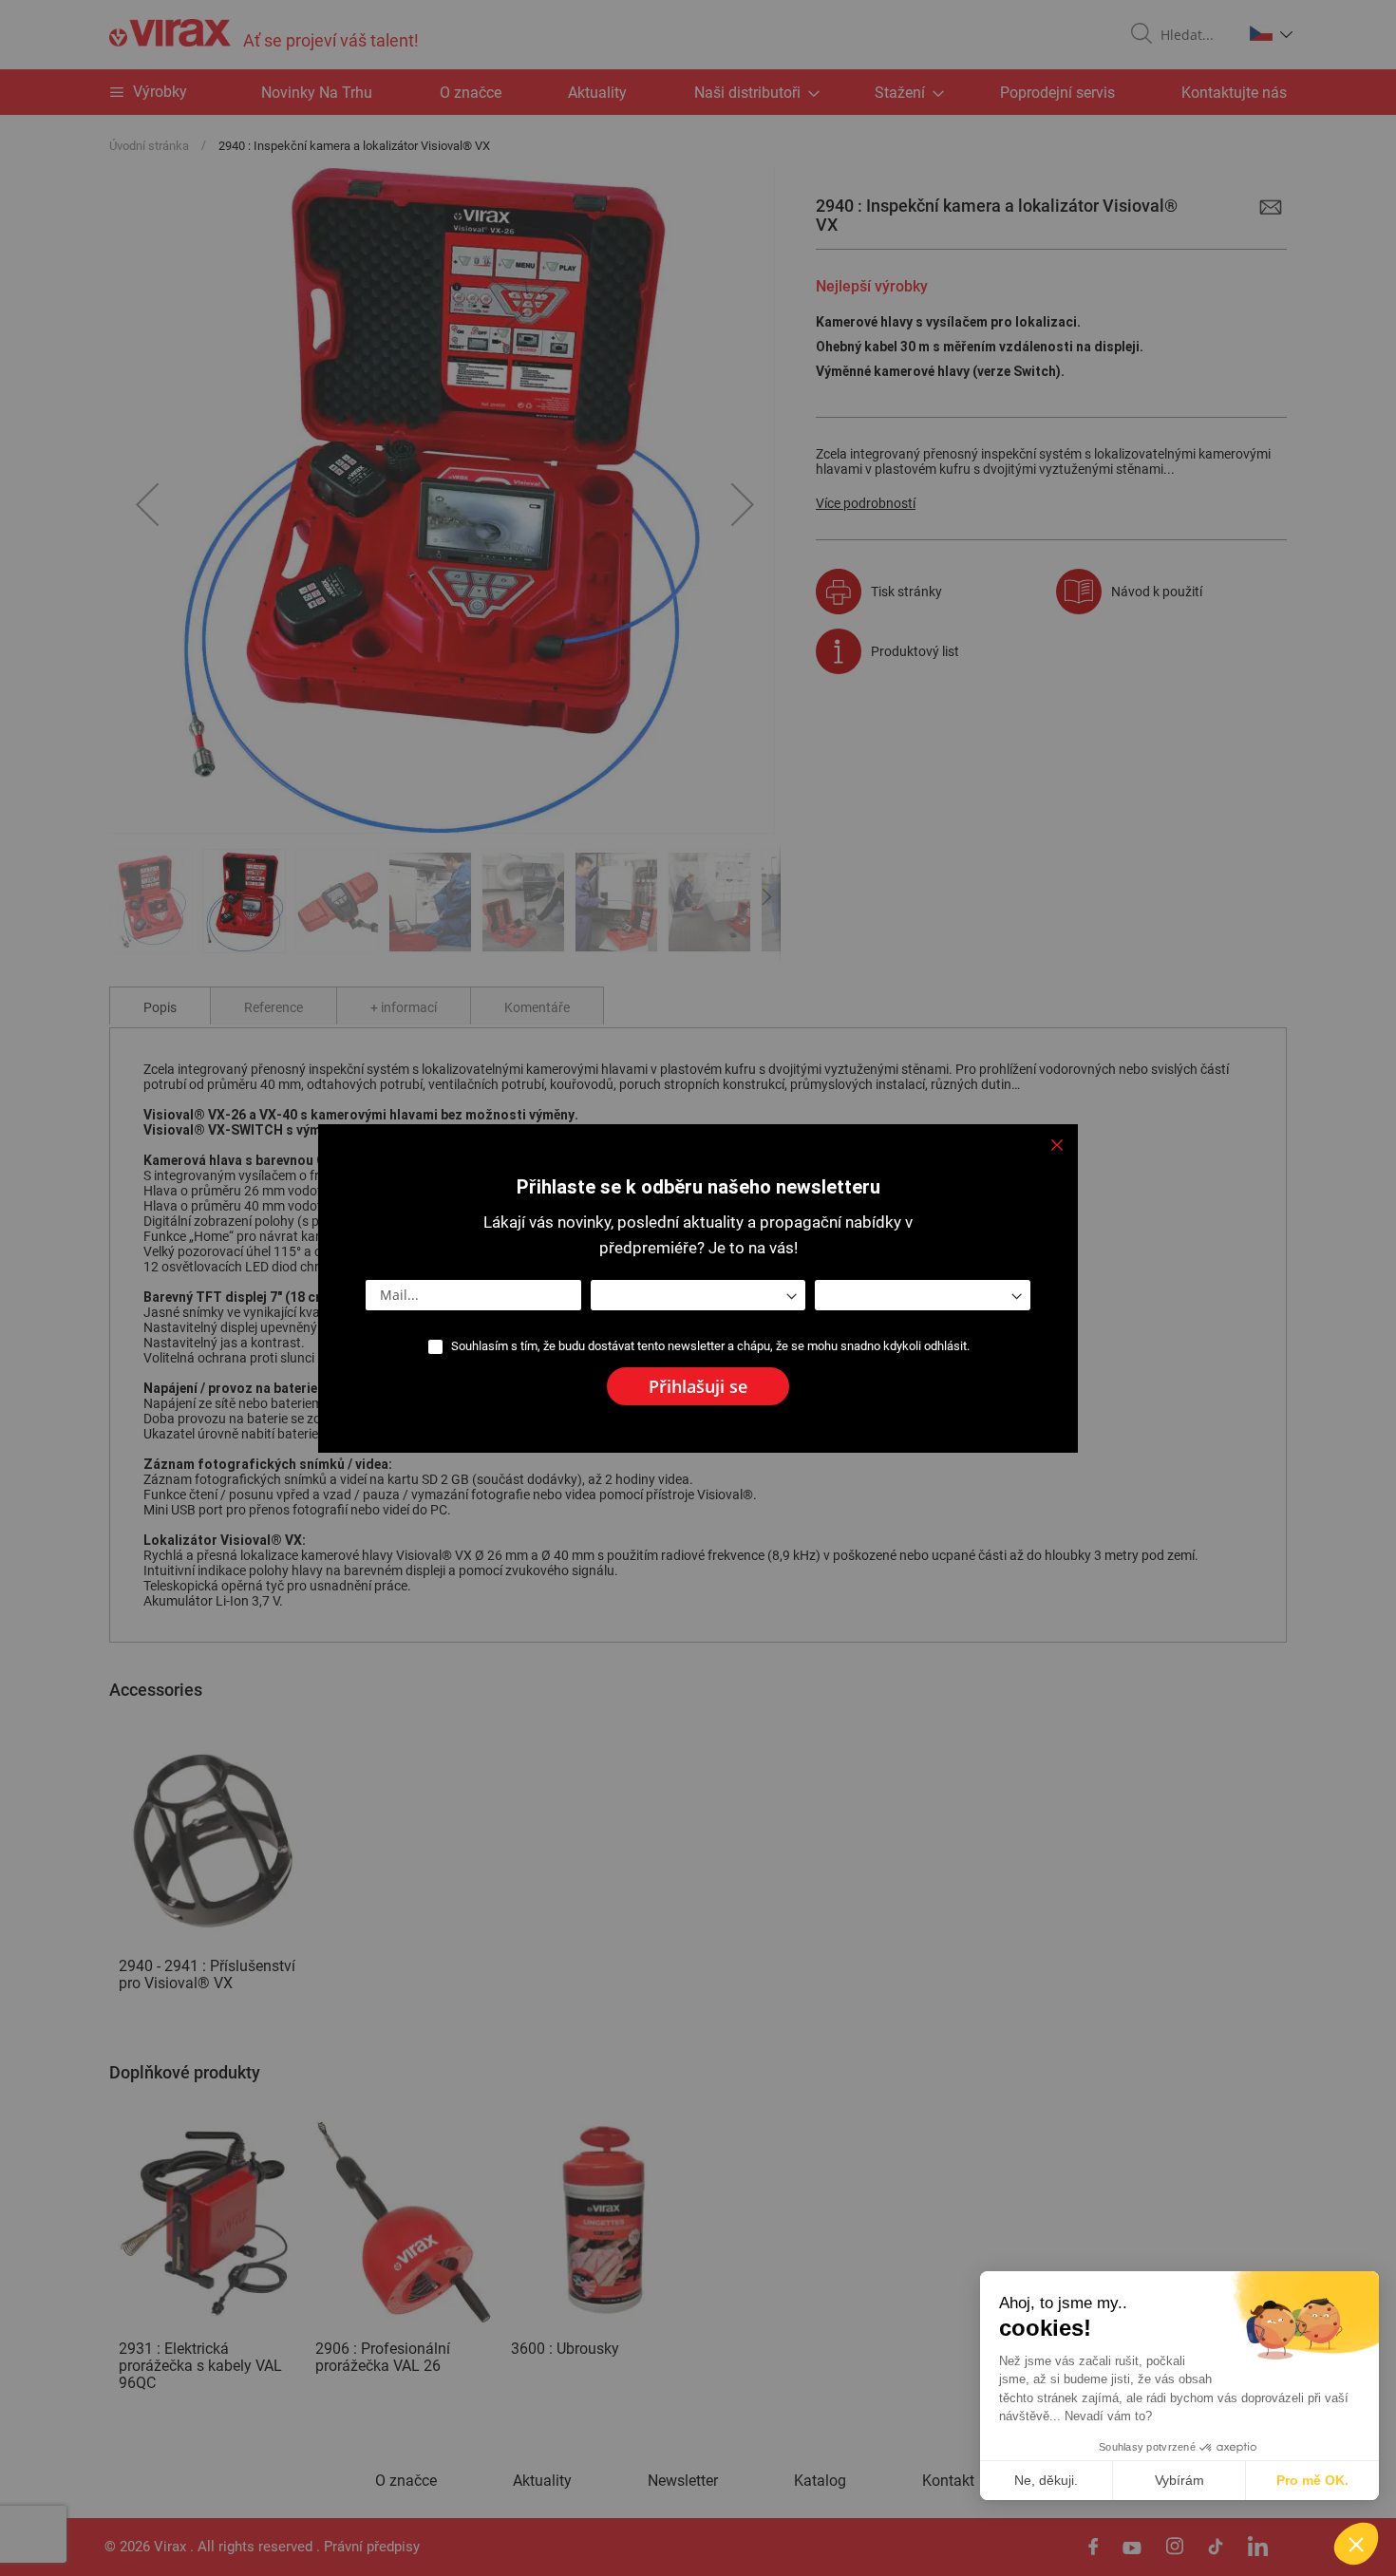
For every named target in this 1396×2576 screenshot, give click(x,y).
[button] (1356, 2544)
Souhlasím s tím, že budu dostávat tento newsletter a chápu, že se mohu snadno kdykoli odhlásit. (710, 1346)
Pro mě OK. (1312, 2480)
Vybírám (1179, 2480)
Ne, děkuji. (1046, 2480)
